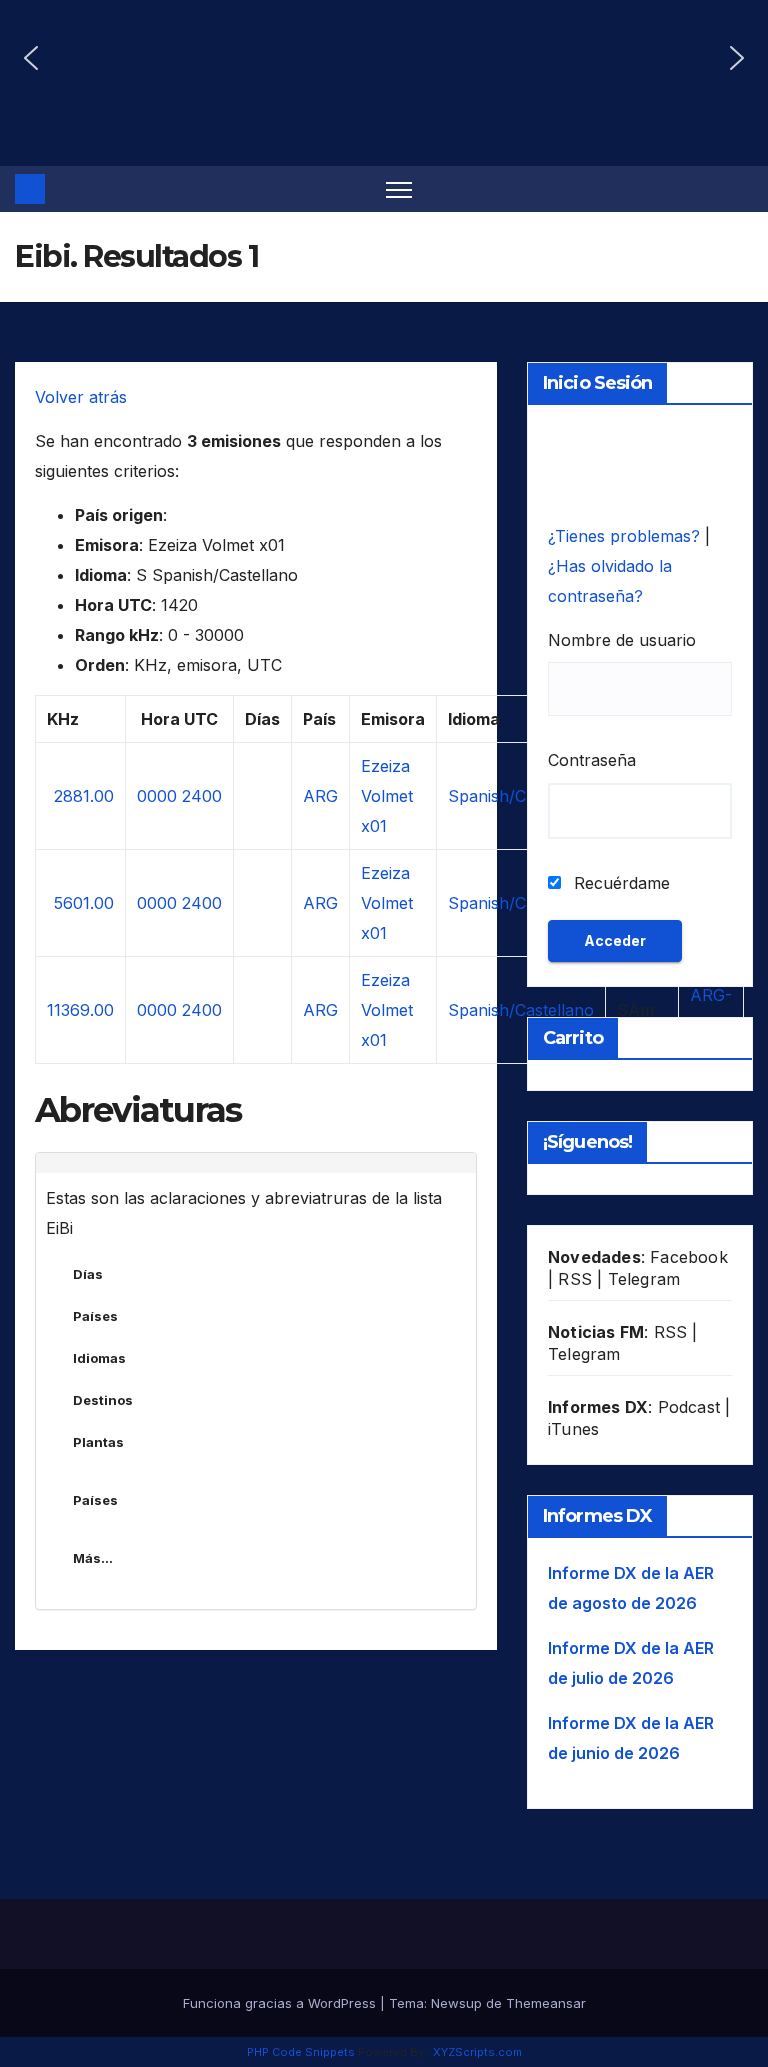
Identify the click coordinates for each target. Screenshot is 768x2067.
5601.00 (84, 903)
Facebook (689, 1257)
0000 (157, 796)
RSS (575, 1279)
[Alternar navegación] (399, 189)
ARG (320, 796)
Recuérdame (619, 883)
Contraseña (592, 760)
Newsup (456, 2003)
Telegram (644, 1279)
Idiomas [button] (99, 1358)
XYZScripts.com (477, 2052)
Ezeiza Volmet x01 (387, 796)
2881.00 (84, 796)
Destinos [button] (103, 1400)
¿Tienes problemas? (626, 536)
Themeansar (546, 2003)
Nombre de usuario (622, 640)
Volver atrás (81, 397)
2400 (202, 796)
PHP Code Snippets (301, 2052)
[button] (31, 58)
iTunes (573, 1429)
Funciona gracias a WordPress (281, 2003)
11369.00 (80, 1010)
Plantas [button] (98, 1442)
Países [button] (95, 1316)
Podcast (689, 1407)
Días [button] (88, 1274)
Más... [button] (93, 1558)
